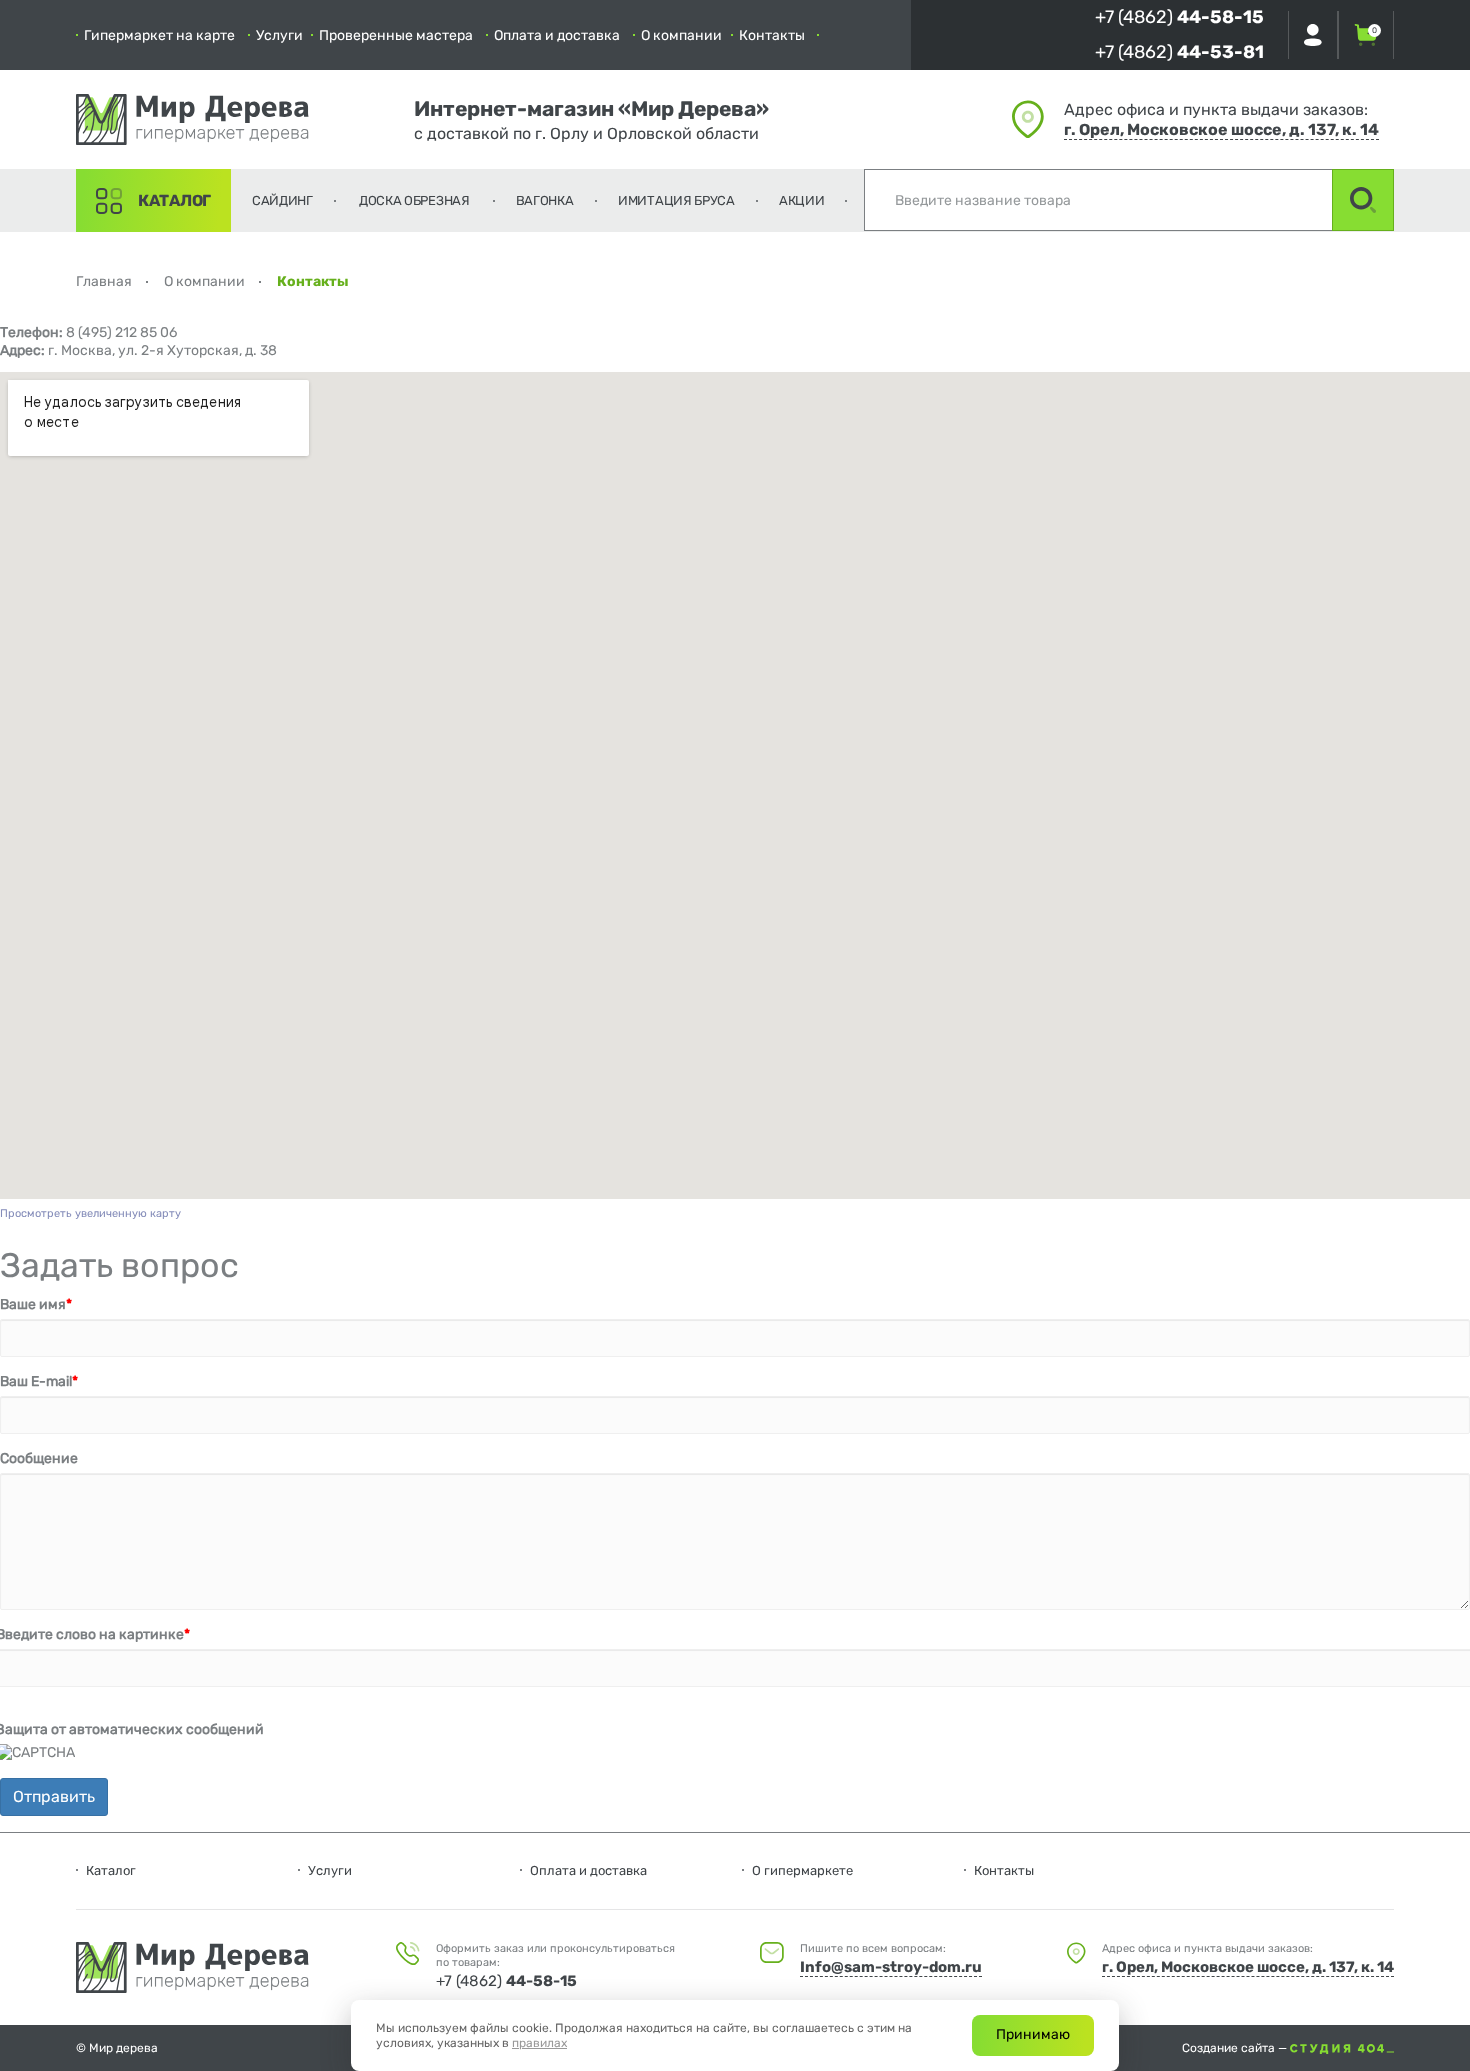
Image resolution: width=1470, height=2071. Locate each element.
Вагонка (545, 200)
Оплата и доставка (557, 35)
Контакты (772, 35)
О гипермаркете (802, 1870)
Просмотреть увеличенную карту (90, 1213)
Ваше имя (36, 1304)
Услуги (279, 35)
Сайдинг (282, 200)
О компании (681, 35)
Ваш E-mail (39, 1381)
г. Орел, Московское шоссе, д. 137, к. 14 (1221, 129)
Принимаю (1033, 2034)
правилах (539, 2043)
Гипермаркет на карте (159, 35)
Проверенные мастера (396, 35)
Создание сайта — (1236, 2048)
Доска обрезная (414, 200)
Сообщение (39, 1458)
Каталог (174, 200)
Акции (802, 200)
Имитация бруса (676, 200)
